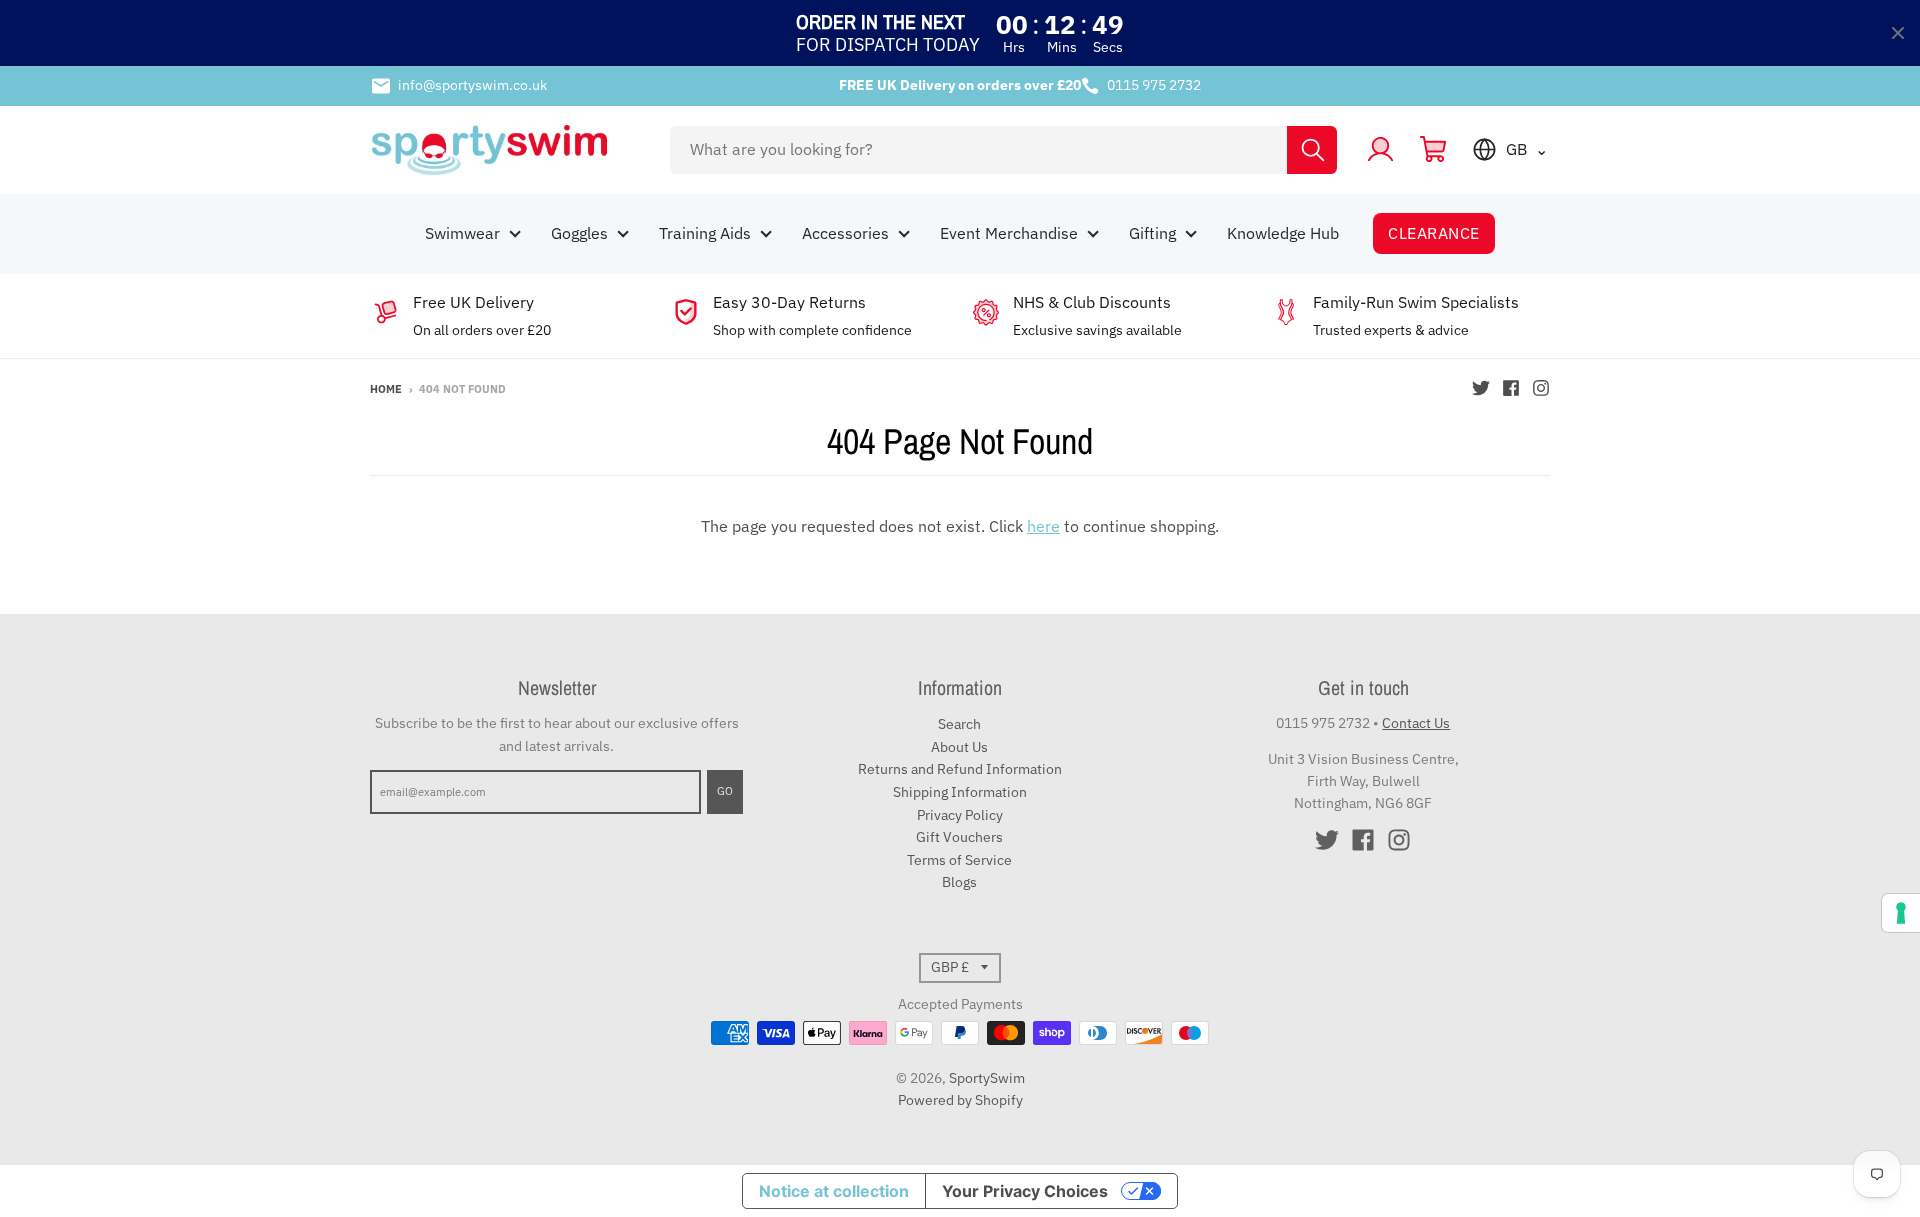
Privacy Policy (960, 815)
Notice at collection (834, 1191)
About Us (959, 747)
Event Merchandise (1009, 233)
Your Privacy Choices (1025, 1191)
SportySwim (987, 1078)
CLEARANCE (1433, 233)
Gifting (1152, 233)
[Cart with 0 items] (1433, 149)
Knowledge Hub (1283, 233)
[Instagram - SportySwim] (1541, 388)
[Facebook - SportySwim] (1511, 388)
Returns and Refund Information (960, 769)
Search (959, 724)
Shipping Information (960, 792)
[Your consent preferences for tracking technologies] (1901, 913)
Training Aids (705, 233)
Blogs (959, 882)
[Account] (1380, 149)
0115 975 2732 (1154, 85)
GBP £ (950, 967)
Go (725, 791)
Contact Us (1416, 723)
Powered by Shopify (960, 1100)
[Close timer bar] (1898, 33)
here (1043, 526)
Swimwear (462, 233)
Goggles (579, 233)
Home (386, 389)
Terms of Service (959, 860)
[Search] (1312, 150)
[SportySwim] (507, 150)
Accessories (845, 233)
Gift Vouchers (959, 837)
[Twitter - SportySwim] (1481, 388)
